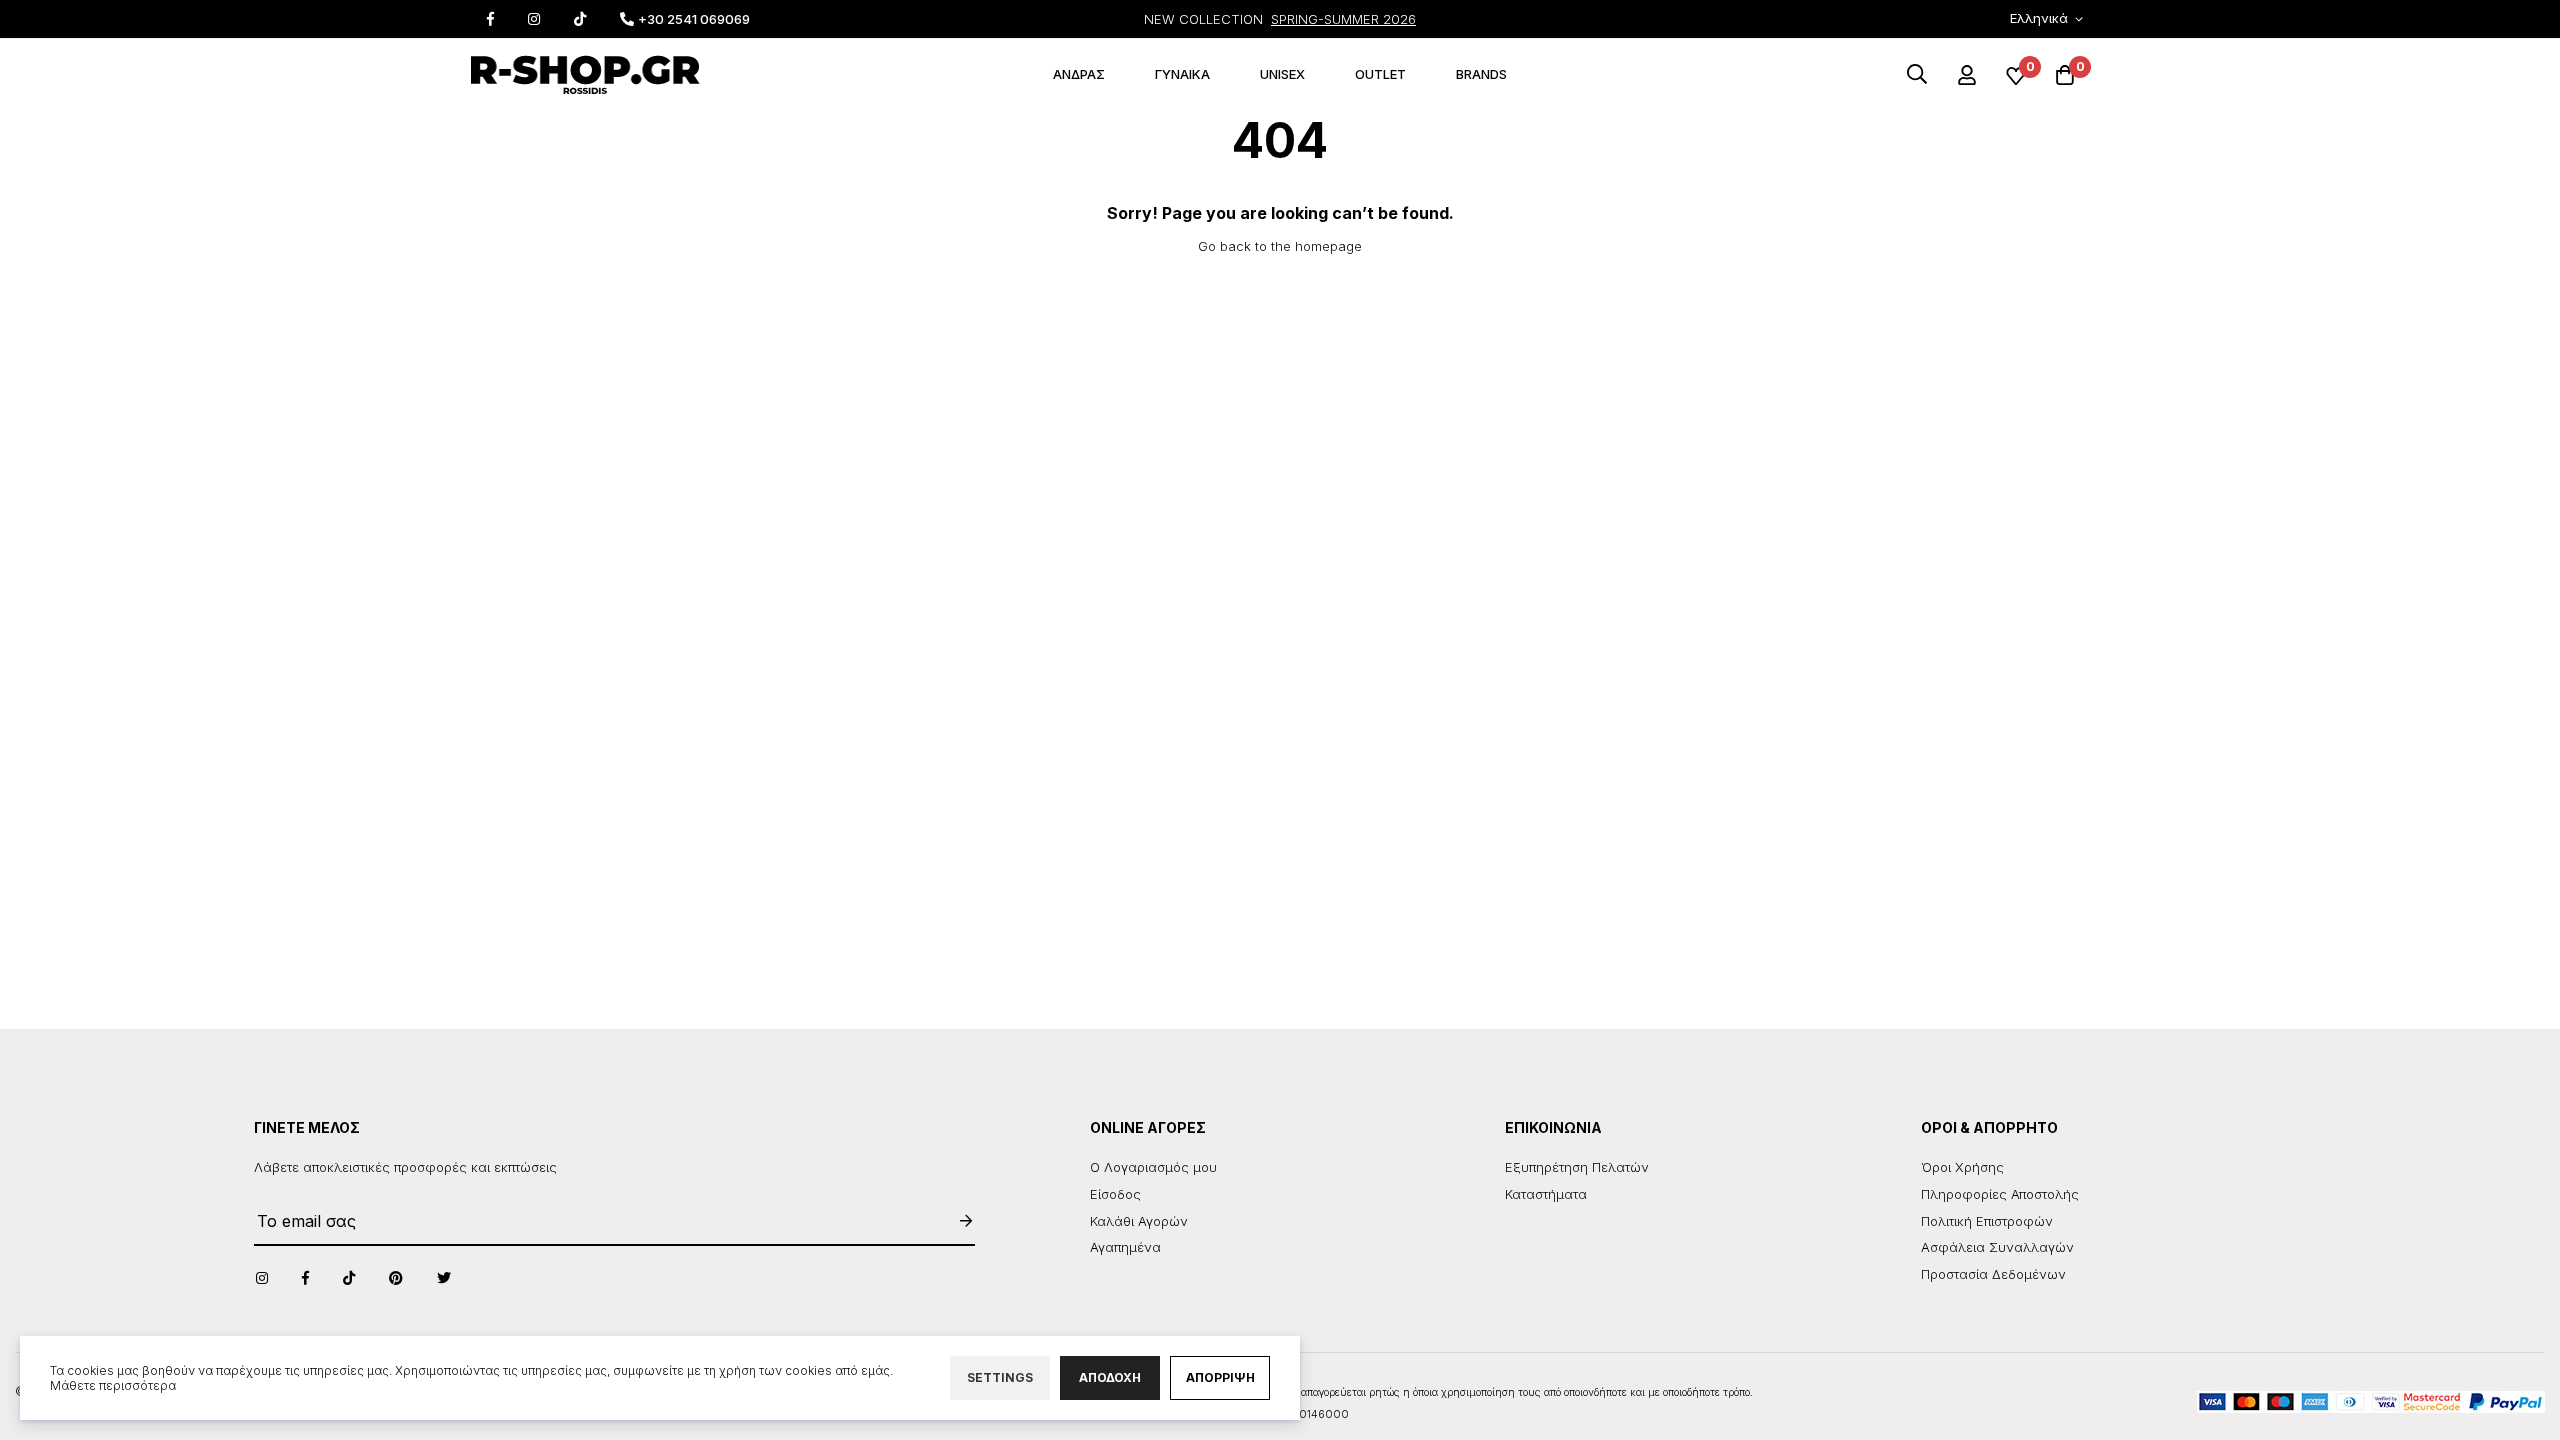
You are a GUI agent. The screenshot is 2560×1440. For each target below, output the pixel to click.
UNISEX (1282, 74)
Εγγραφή (956, 1221)
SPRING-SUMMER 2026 (1343, 19)
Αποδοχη (1110, 1377)
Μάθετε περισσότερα (113, 1385)
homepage (1328, 246)
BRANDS (1481, 74)
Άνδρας (1079, 74)
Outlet (1380, 74)
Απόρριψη (1220, 1377)
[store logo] (585, 75)
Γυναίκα (1182, 74)
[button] (2050, 19)
